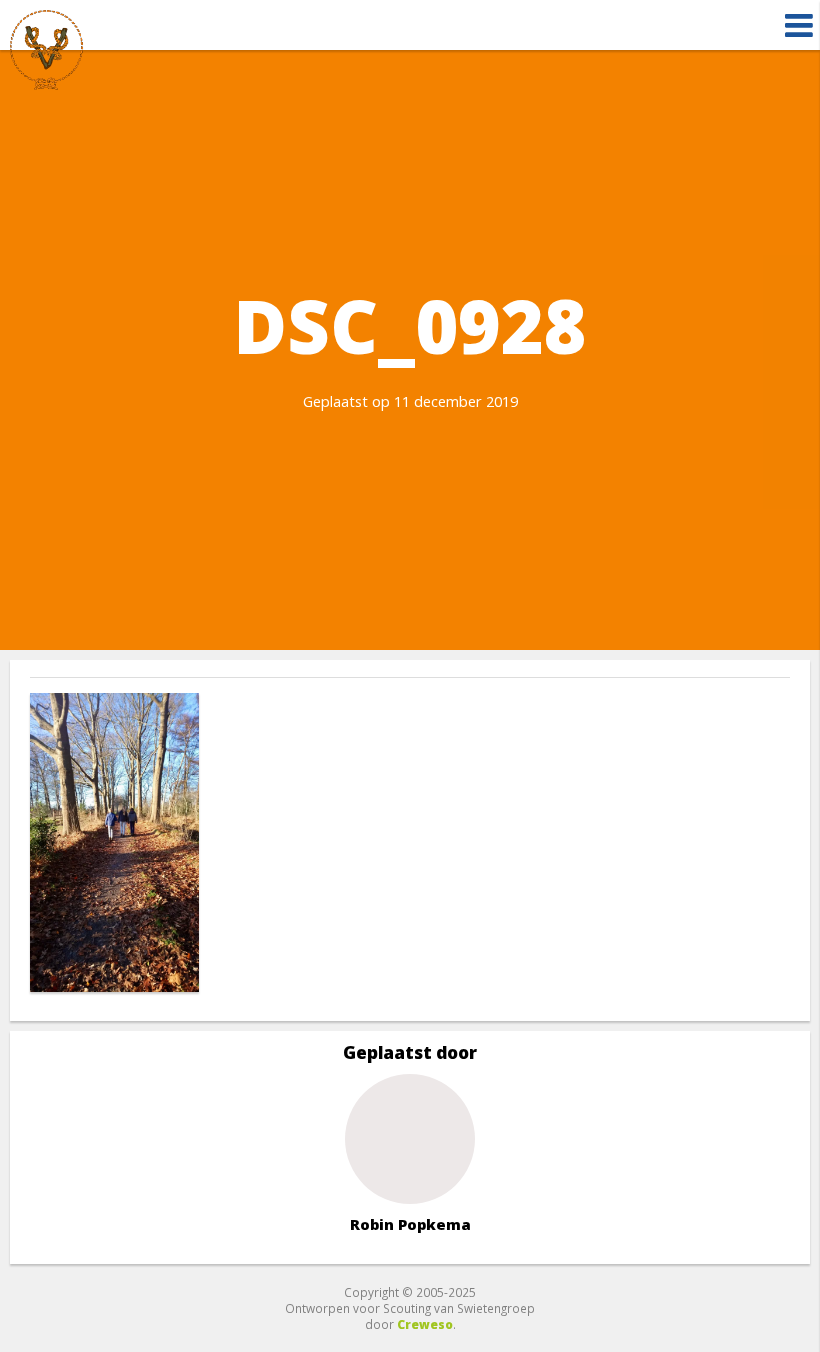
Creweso (425, 1324)
